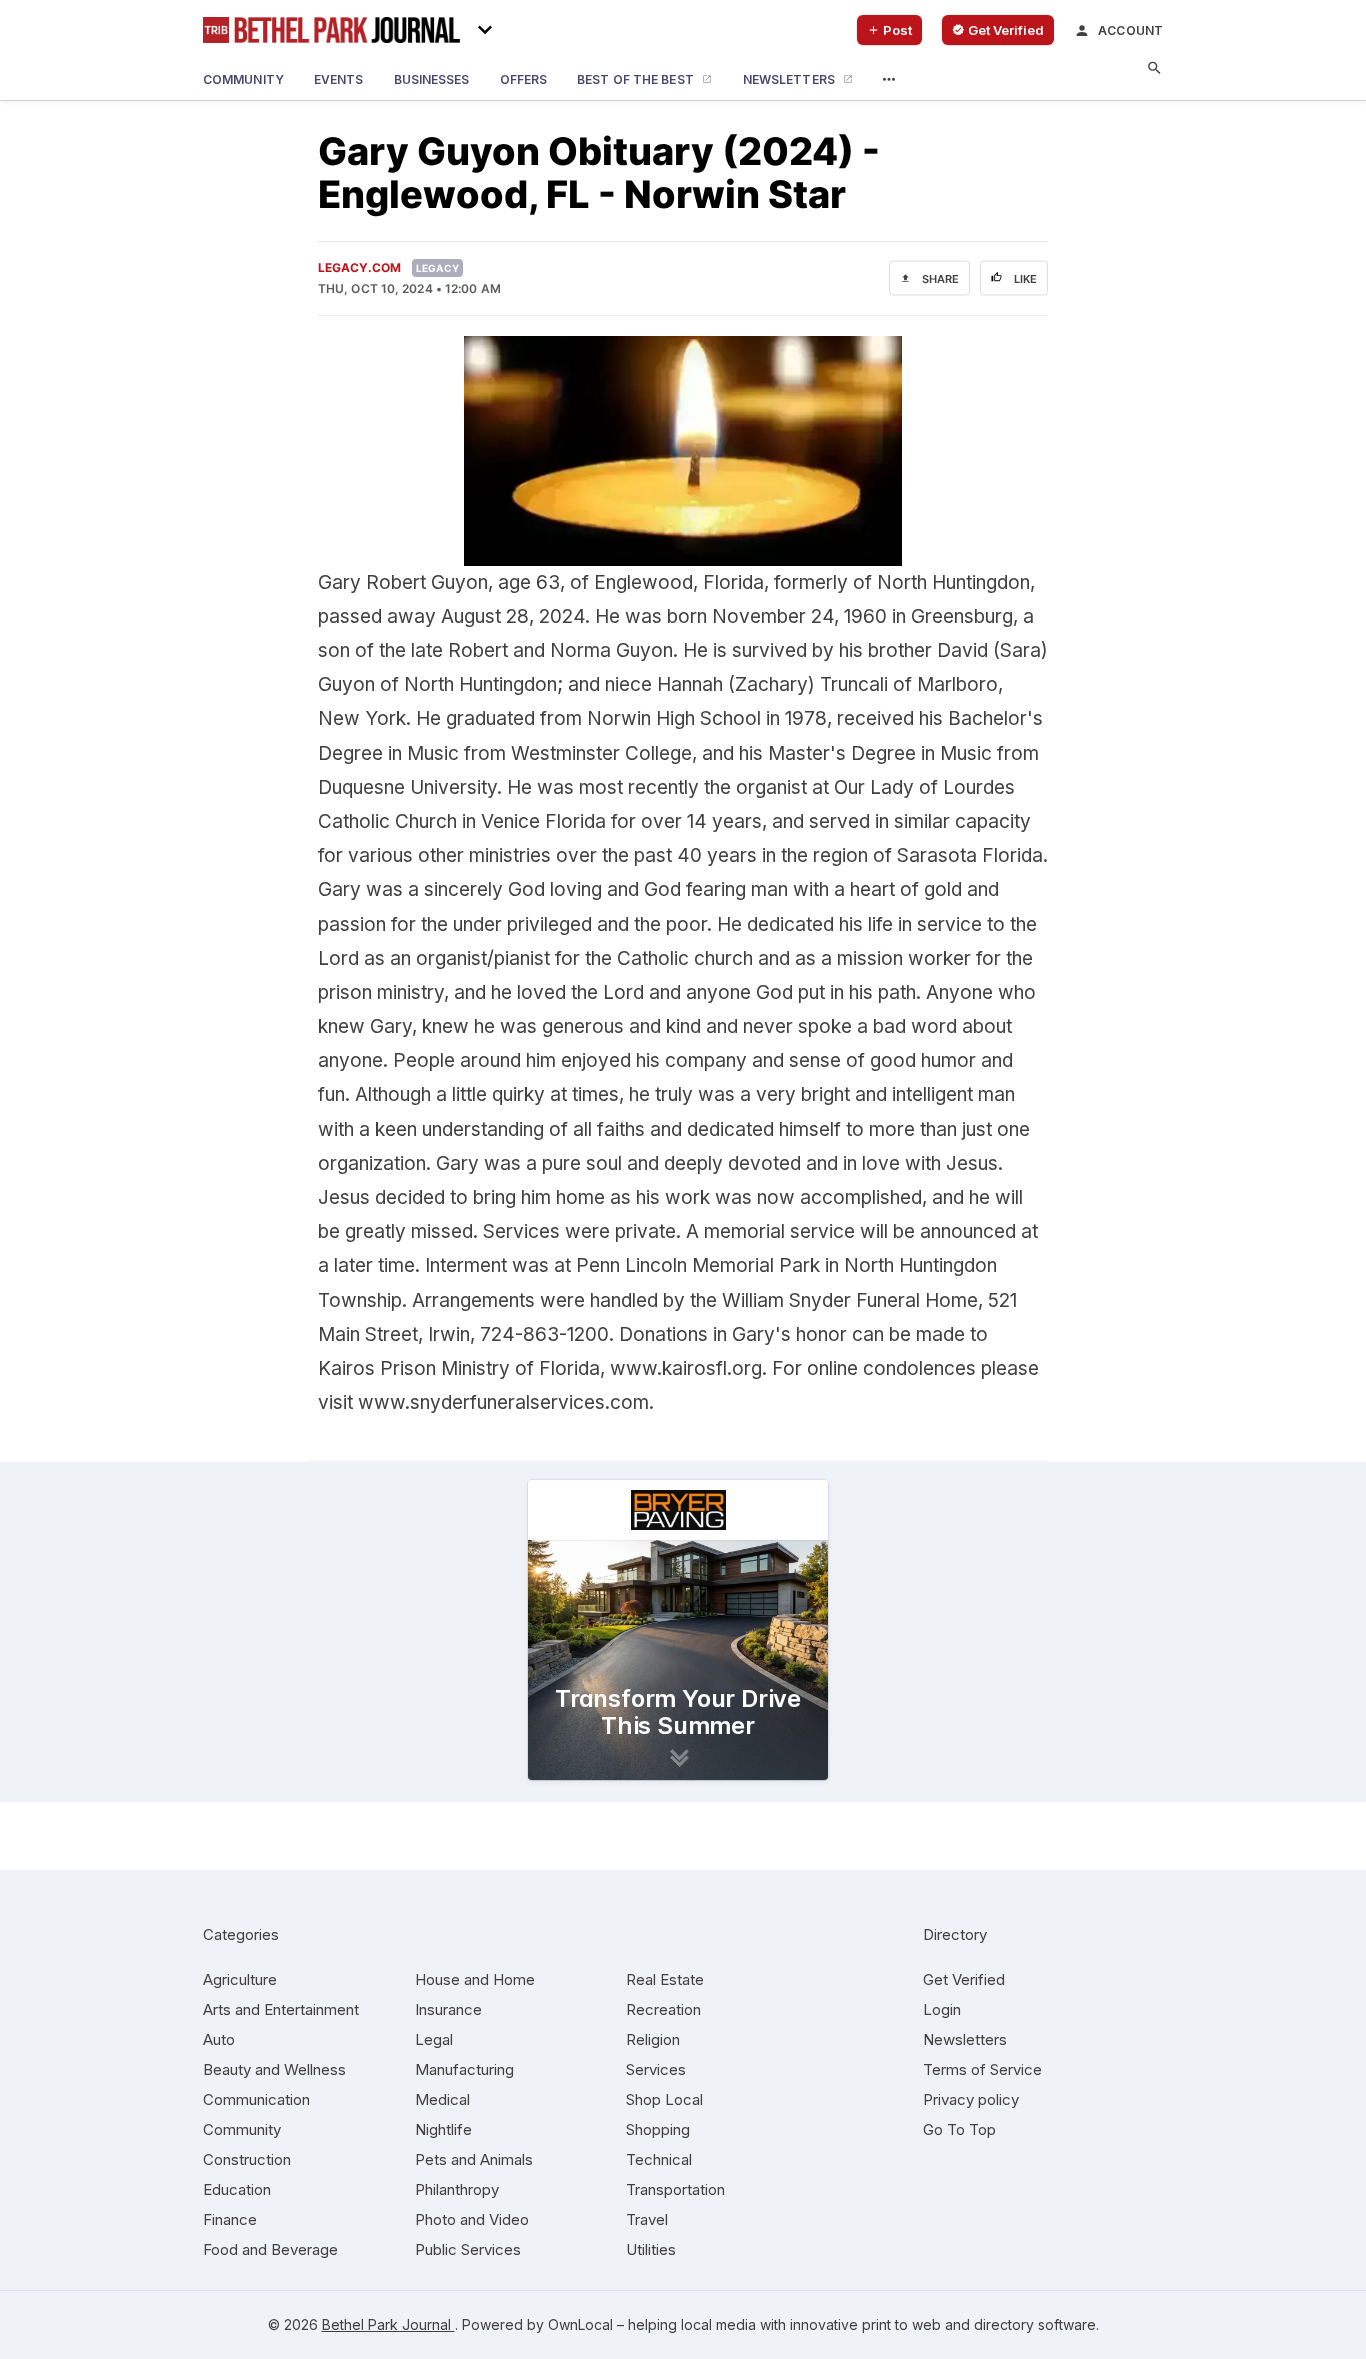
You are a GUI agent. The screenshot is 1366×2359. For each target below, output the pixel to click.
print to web (901, 2324)
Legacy (437, 268)
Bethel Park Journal (388, 2324)
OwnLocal (580, 2324)
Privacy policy (971, 2099)
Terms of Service (982, 2069)
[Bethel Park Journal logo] (331, 30)
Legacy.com (359, 267)
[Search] (1154, 68)
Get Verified (964, 1979)
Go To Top (959, 2129)
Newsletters (965, 2039)
